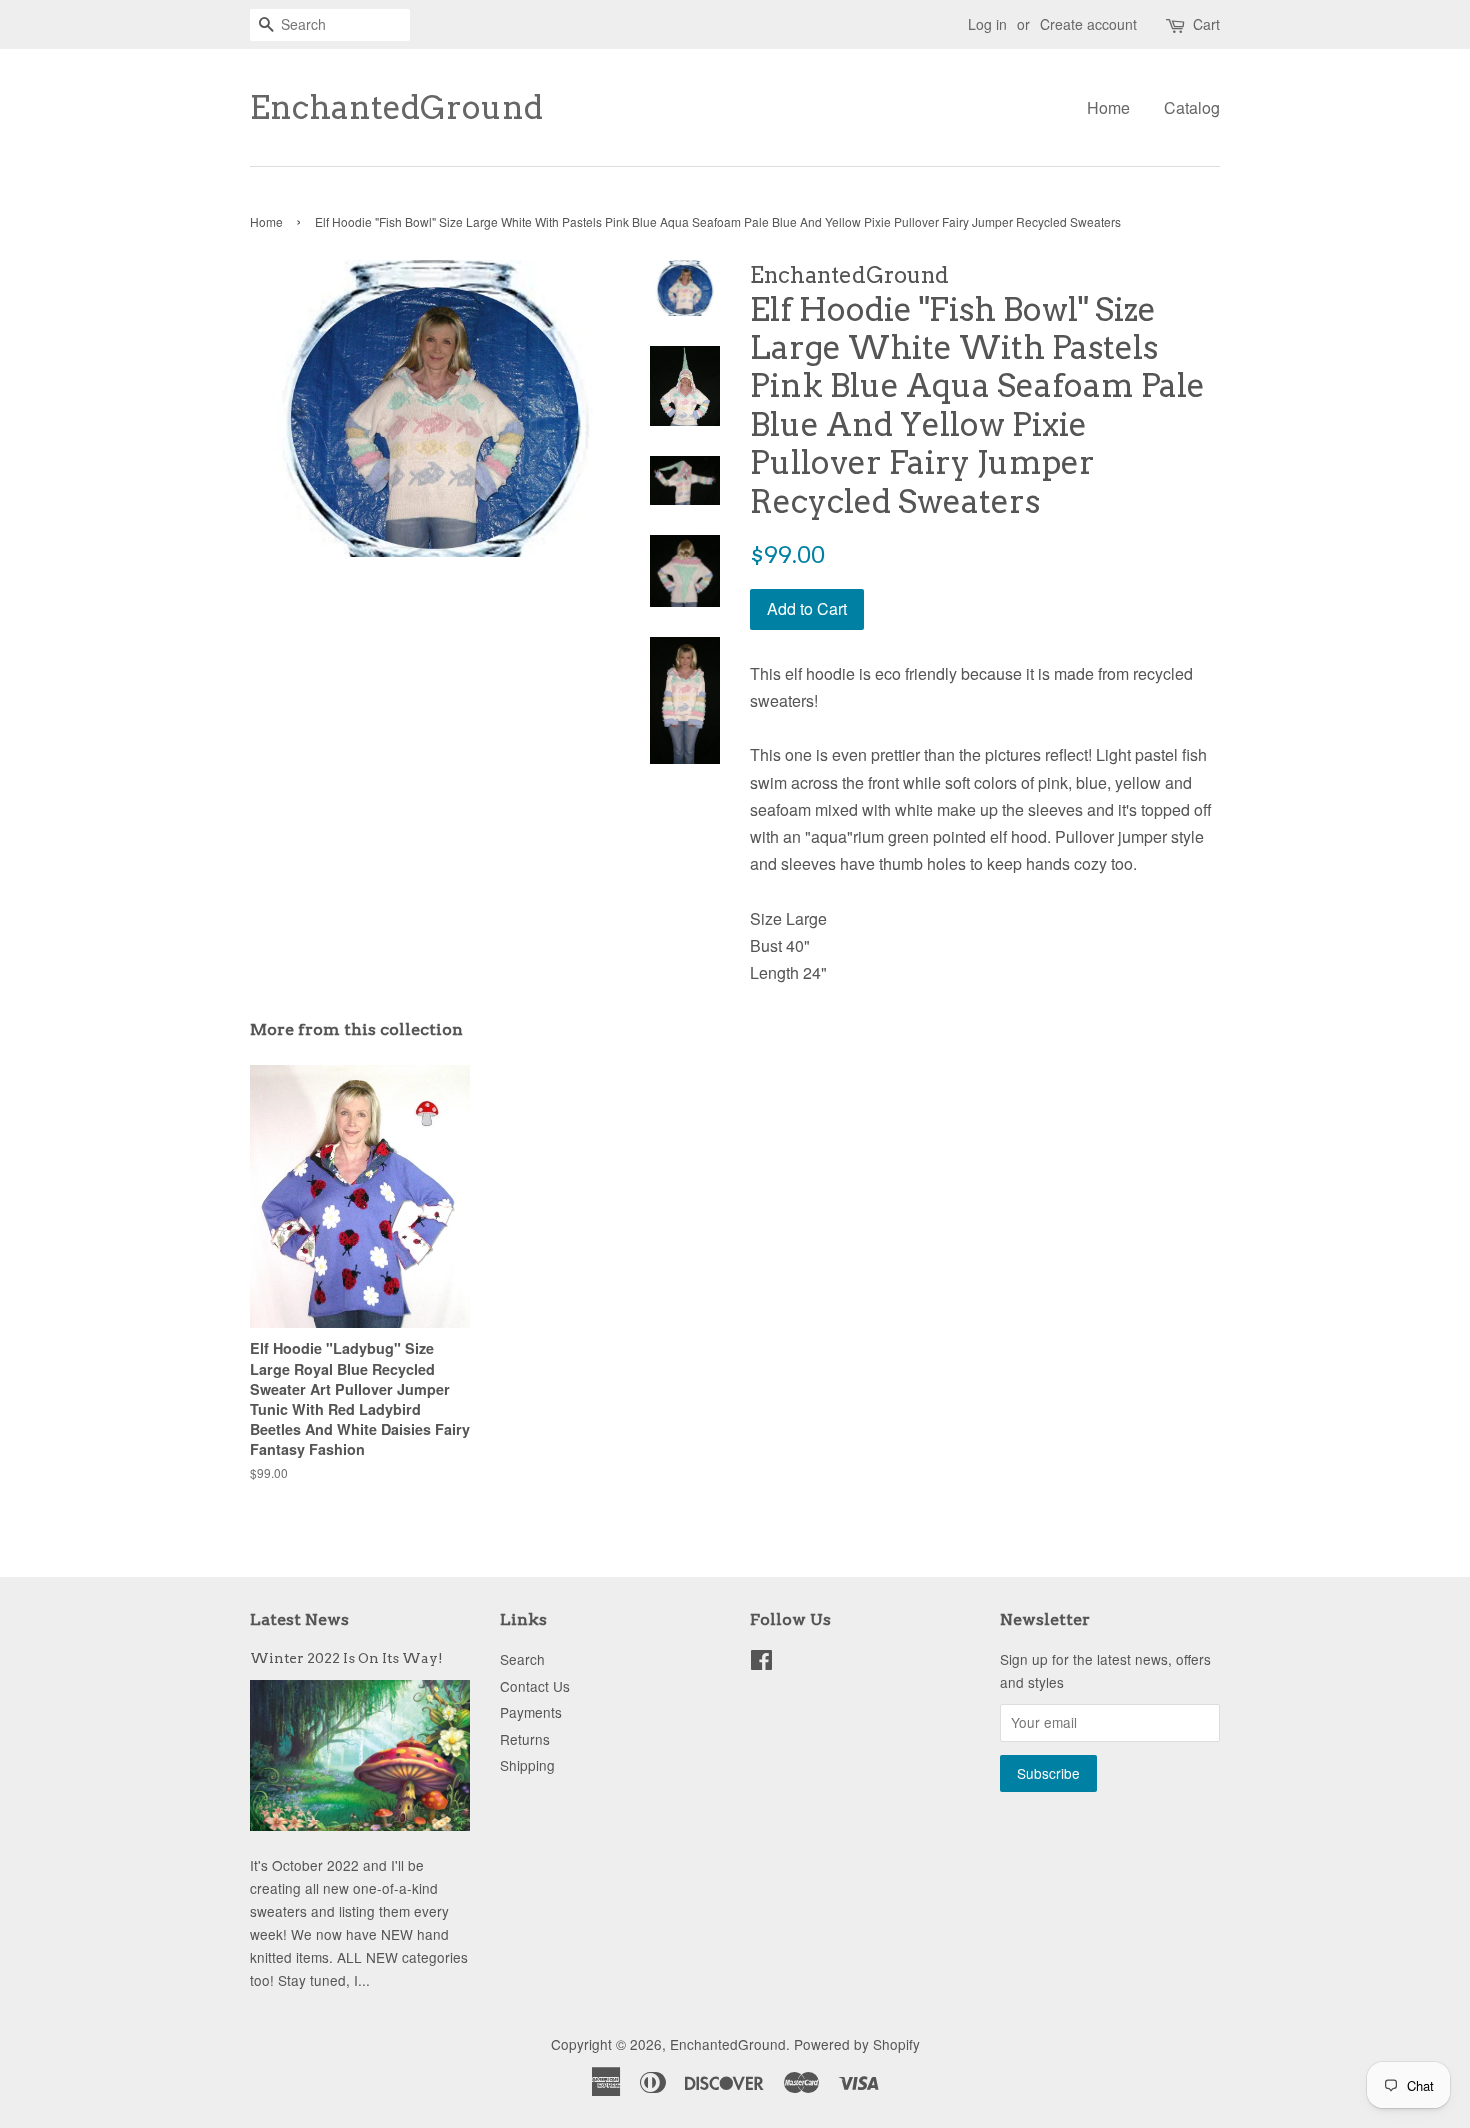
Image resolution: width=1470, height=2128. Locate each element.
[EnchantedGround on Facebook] (761, 1663)
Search (522, 1659)
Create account (1088, 24)
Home (1108, 107)
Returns (525, 1739)
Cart (1206, 24)
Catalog (1192, 107)
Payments (531, 1712)
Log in (987, 24)
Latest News (299, 1619)
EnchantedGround (396, 108)
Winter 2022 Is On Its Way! (346, 1658)
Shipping (527, 1765)
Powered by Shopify (857, 2044)
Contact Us (535, 1686)
